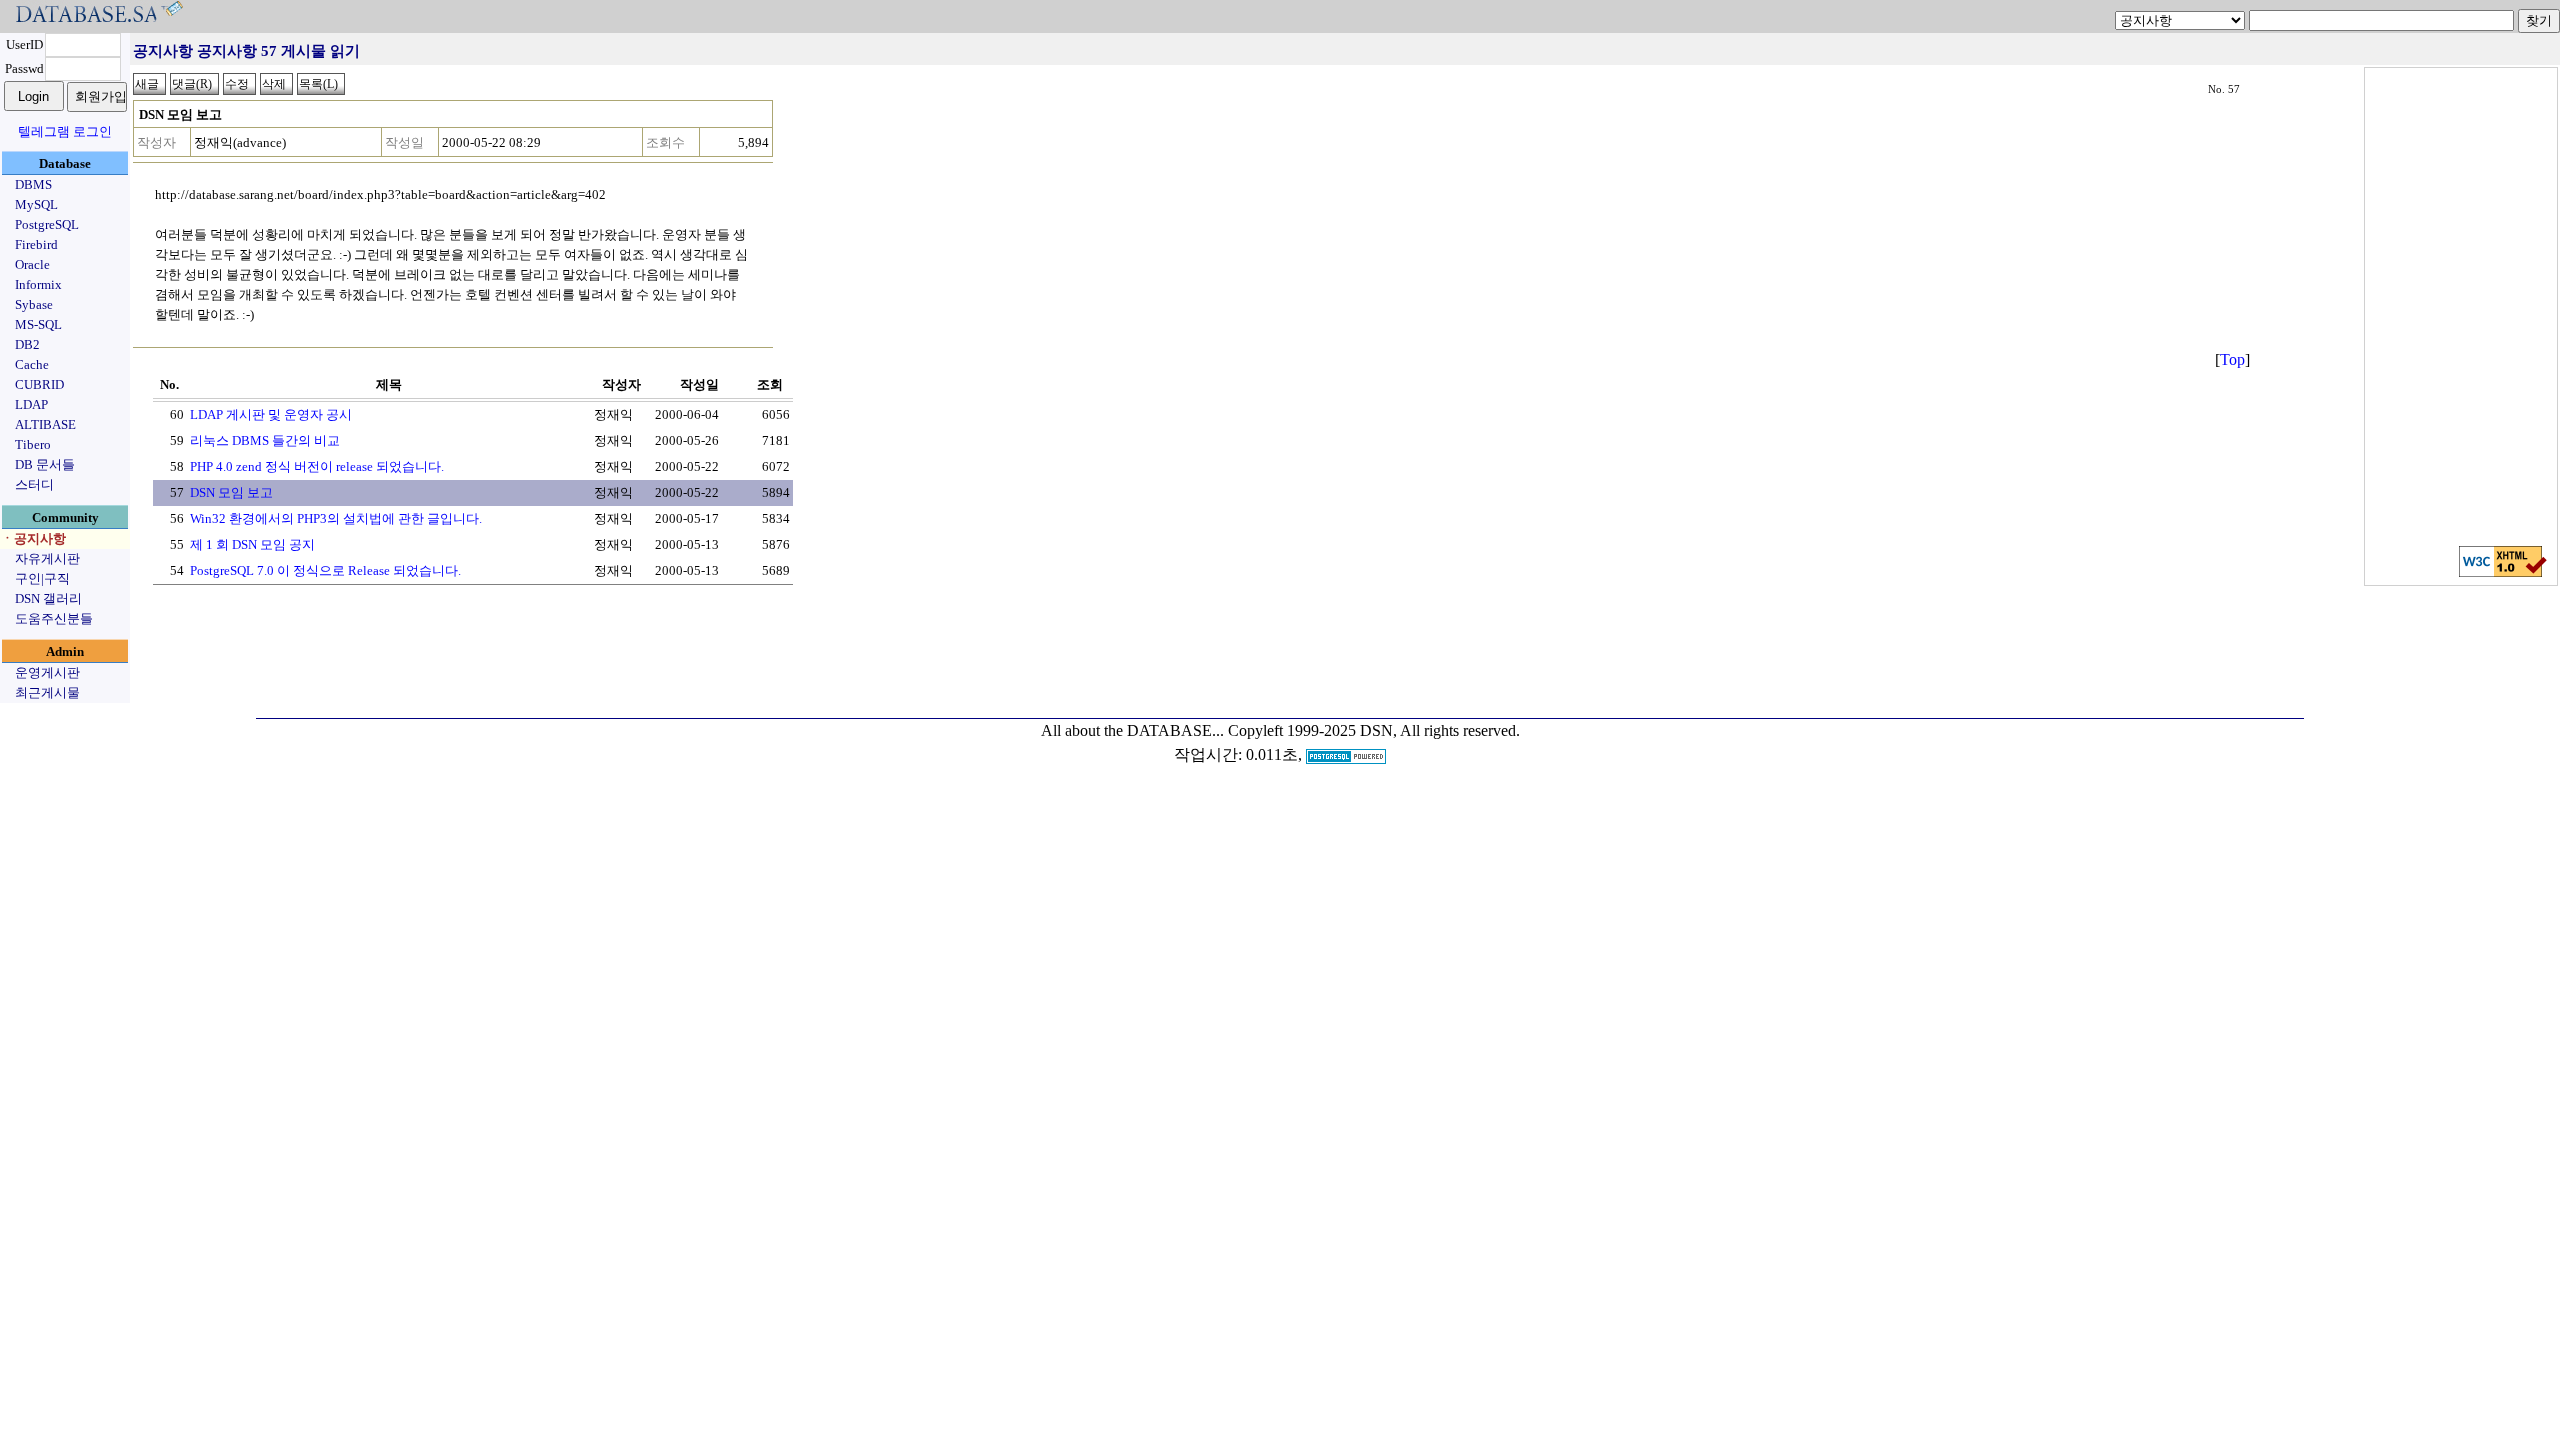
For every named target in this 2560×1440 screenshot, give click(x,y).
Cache (32, 364)
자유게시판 (47, 558)
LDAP (31, 404)
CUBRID (39, 384)
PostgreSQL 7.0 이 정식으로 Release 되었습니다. (325, 570)
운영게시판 (47, 672)
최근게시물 (47, 692)
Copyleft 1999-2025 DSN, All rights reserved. (1374, 730)
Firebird (36, 244)
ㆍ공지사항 (33, 538)
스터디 (34, 484)
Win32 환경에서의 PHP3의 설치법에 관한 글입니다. (336, 518)
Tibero (33, 444)
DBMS (33, 184)
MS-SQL (38, 324)
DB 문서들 (45, 464)
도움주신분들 (54, 618)
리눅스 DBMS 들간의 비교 (265, 440)
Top (2232, 359)
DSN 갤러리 (48, 598)
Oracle (32, 264)
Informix (38, 284)
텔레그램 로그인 (65, 131)
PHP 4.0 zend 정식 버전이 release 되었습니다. (317, 466)
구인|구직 (42, 578)
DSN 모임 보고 (231, 492)
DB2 (27, 344)
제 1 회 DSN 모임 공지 (252, 544)
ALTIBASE (45, 424)
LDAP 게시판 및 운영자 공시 (271, 414)
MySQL (36, 204)
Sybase (34, 304)
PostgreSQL (47, 224)
